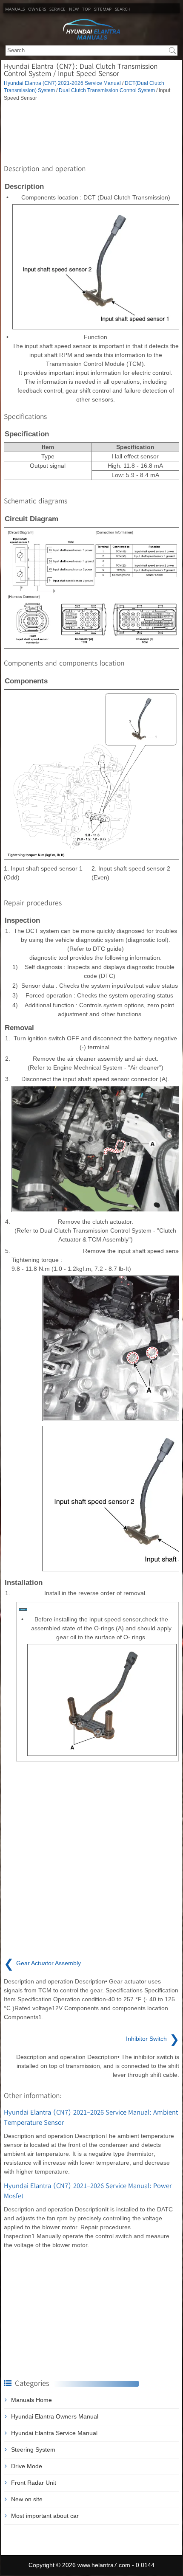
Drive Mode (27, 2466)
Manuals (15, 9)
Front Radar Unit (34, 2483)
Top (86, 9)
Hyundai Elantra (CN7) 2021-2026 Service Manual (62, 83)
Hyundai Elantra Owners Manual (55, 2416)
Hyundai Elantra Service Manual (54, 2433)
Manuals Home (31, 2400)
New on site (27, 2499)
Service (57, 9)
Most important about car (45, 2516)
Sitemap (103, 9)
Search (123, 9)
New (74, 9)
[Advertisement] (91, 131)
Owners (37, 9)
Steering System (33, 2450)
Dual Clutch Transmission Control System (107, 90)
